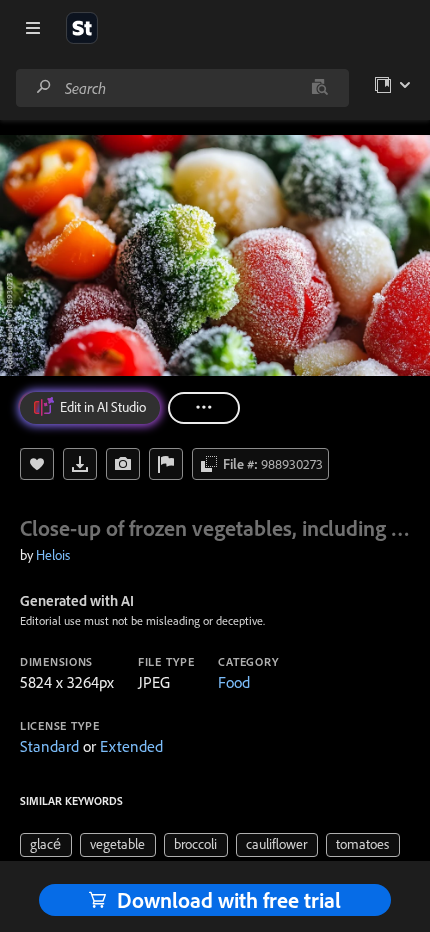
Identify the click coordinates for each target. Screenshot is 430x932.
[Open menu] (33, 28)
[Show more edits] (204, 408)
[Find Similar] (123, 464)
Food (234, 682)
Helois (53, 555)
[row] (46, 845)
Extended (131, 746)
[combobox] (182, 88)
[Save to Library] (37, 464)
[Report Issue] (166, 464)
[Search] (44, 87)
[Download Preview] (80, 464)
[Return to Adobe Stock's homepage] (82, 28)
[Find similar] (319, 88)
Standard (49, 746)
